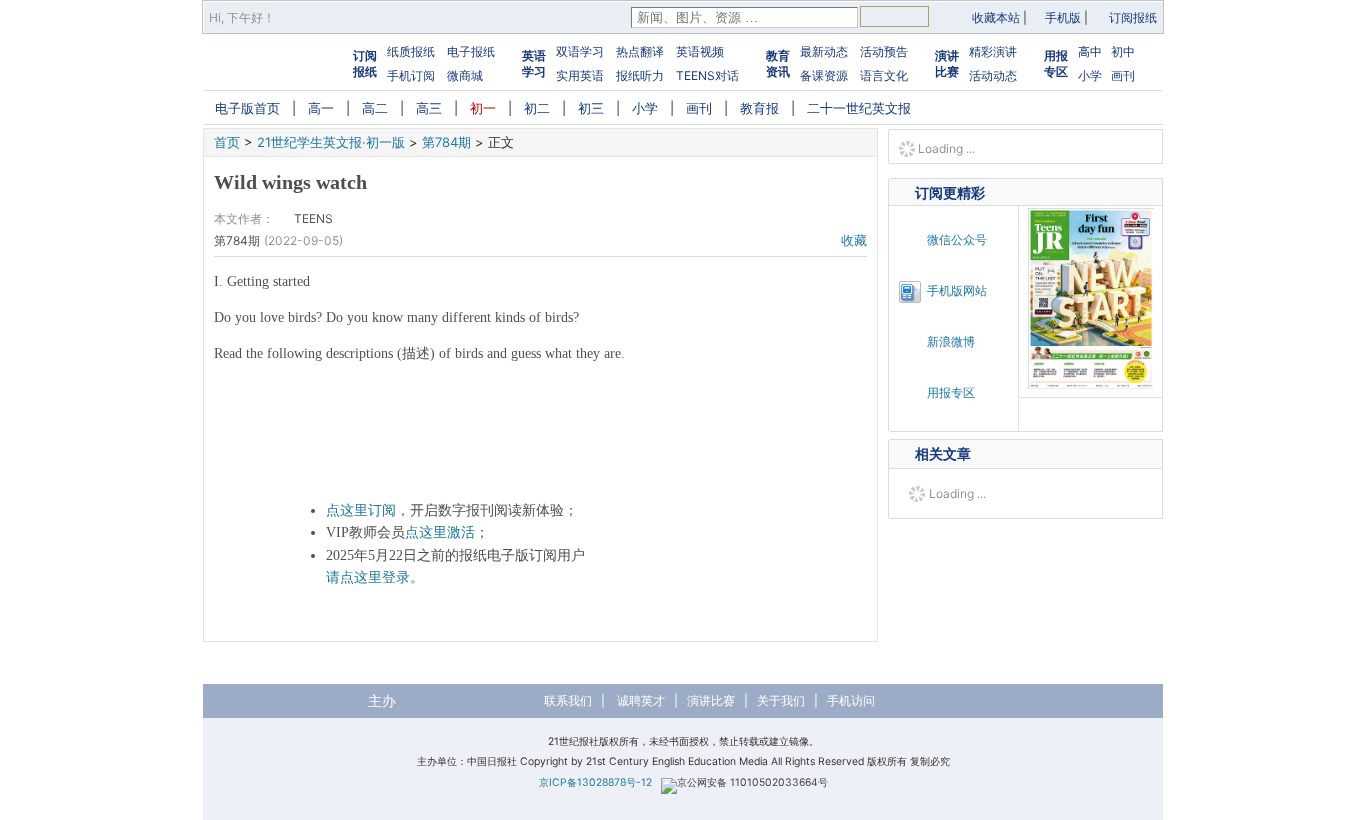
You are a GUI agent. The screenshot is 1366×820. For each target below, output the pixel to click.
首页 (227, 142)
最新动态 (824, 51)
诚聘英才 (641, 700)
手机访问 (851, 700)
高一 (321, 108)
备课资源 (824, 75)
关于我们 (781, 700)
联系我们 (568, 700)
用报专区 (1056, 63)
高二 (375, 108)
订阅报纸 (1133, 17)
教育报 (759, 108)
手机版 (1063, 17)
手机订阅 (411, 75)
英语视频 (700, 51)
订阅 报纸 (365, 63)
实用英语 (580, 75)
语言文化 (884, 75)
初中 (1123, 51)
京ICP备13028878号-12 (595, 782)
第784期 (446, 142)
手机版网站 (957, 290)
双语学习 (580, 51)
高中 (1090, 51)
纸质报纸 (411, 51)
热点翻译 (640, 51)
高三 (429, 108)
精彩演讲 (993, 51)
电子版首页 (247, 108)
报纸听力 (640, 75)
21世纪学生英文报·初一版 (331, 142)
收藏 (854, 240)
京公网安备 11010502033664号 (752, 782)
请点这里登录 (368, 577)
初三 (591, 108)
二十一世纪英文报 (859, 108)
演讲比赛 (947, 63)
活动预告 (884, 51)
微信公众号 (957, 239)
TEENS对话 (707, 75)
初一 (483, 108)
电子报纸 (471, 51)
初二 (537, 108)
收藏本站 (996, 17)
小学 (1090, 75)
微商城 (465, 75)
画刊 (1123, 75)
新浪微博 (951, 341)
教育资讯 (778, 63)
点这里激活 (440, 532)
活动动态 (993, 75)
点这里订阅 (361, 510)
